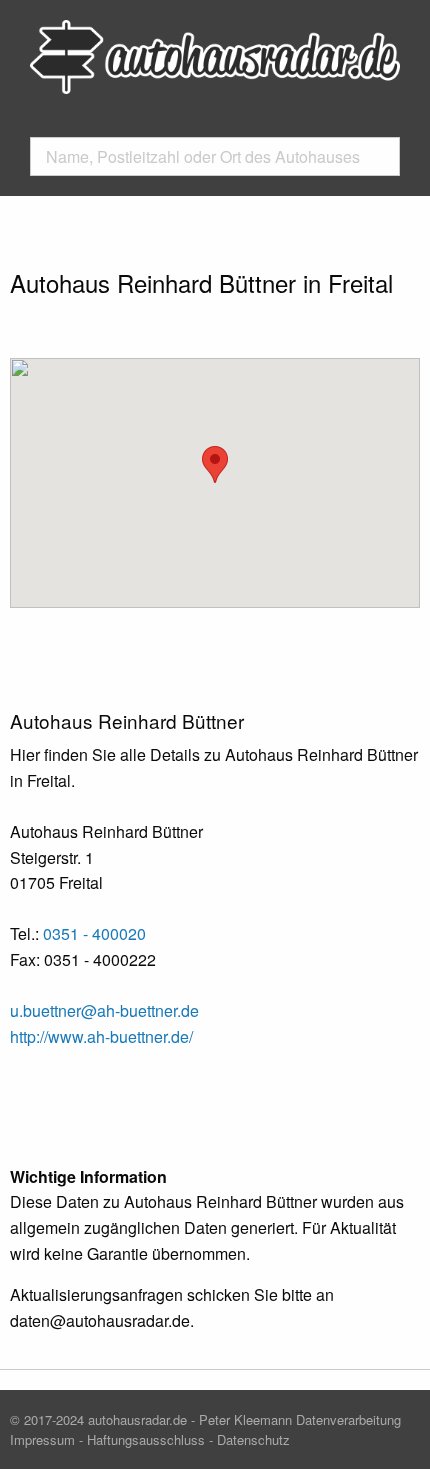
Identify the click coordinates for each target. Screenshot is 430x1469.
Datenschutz (253, 1439)
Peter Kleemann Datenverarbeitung (300, 1419)
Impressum (42, 1439)
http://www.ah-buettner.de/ (101, 1036)
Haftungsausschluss (146, 1439)
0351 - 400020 (94, 933)
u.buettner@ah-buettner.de (104, 1010)
